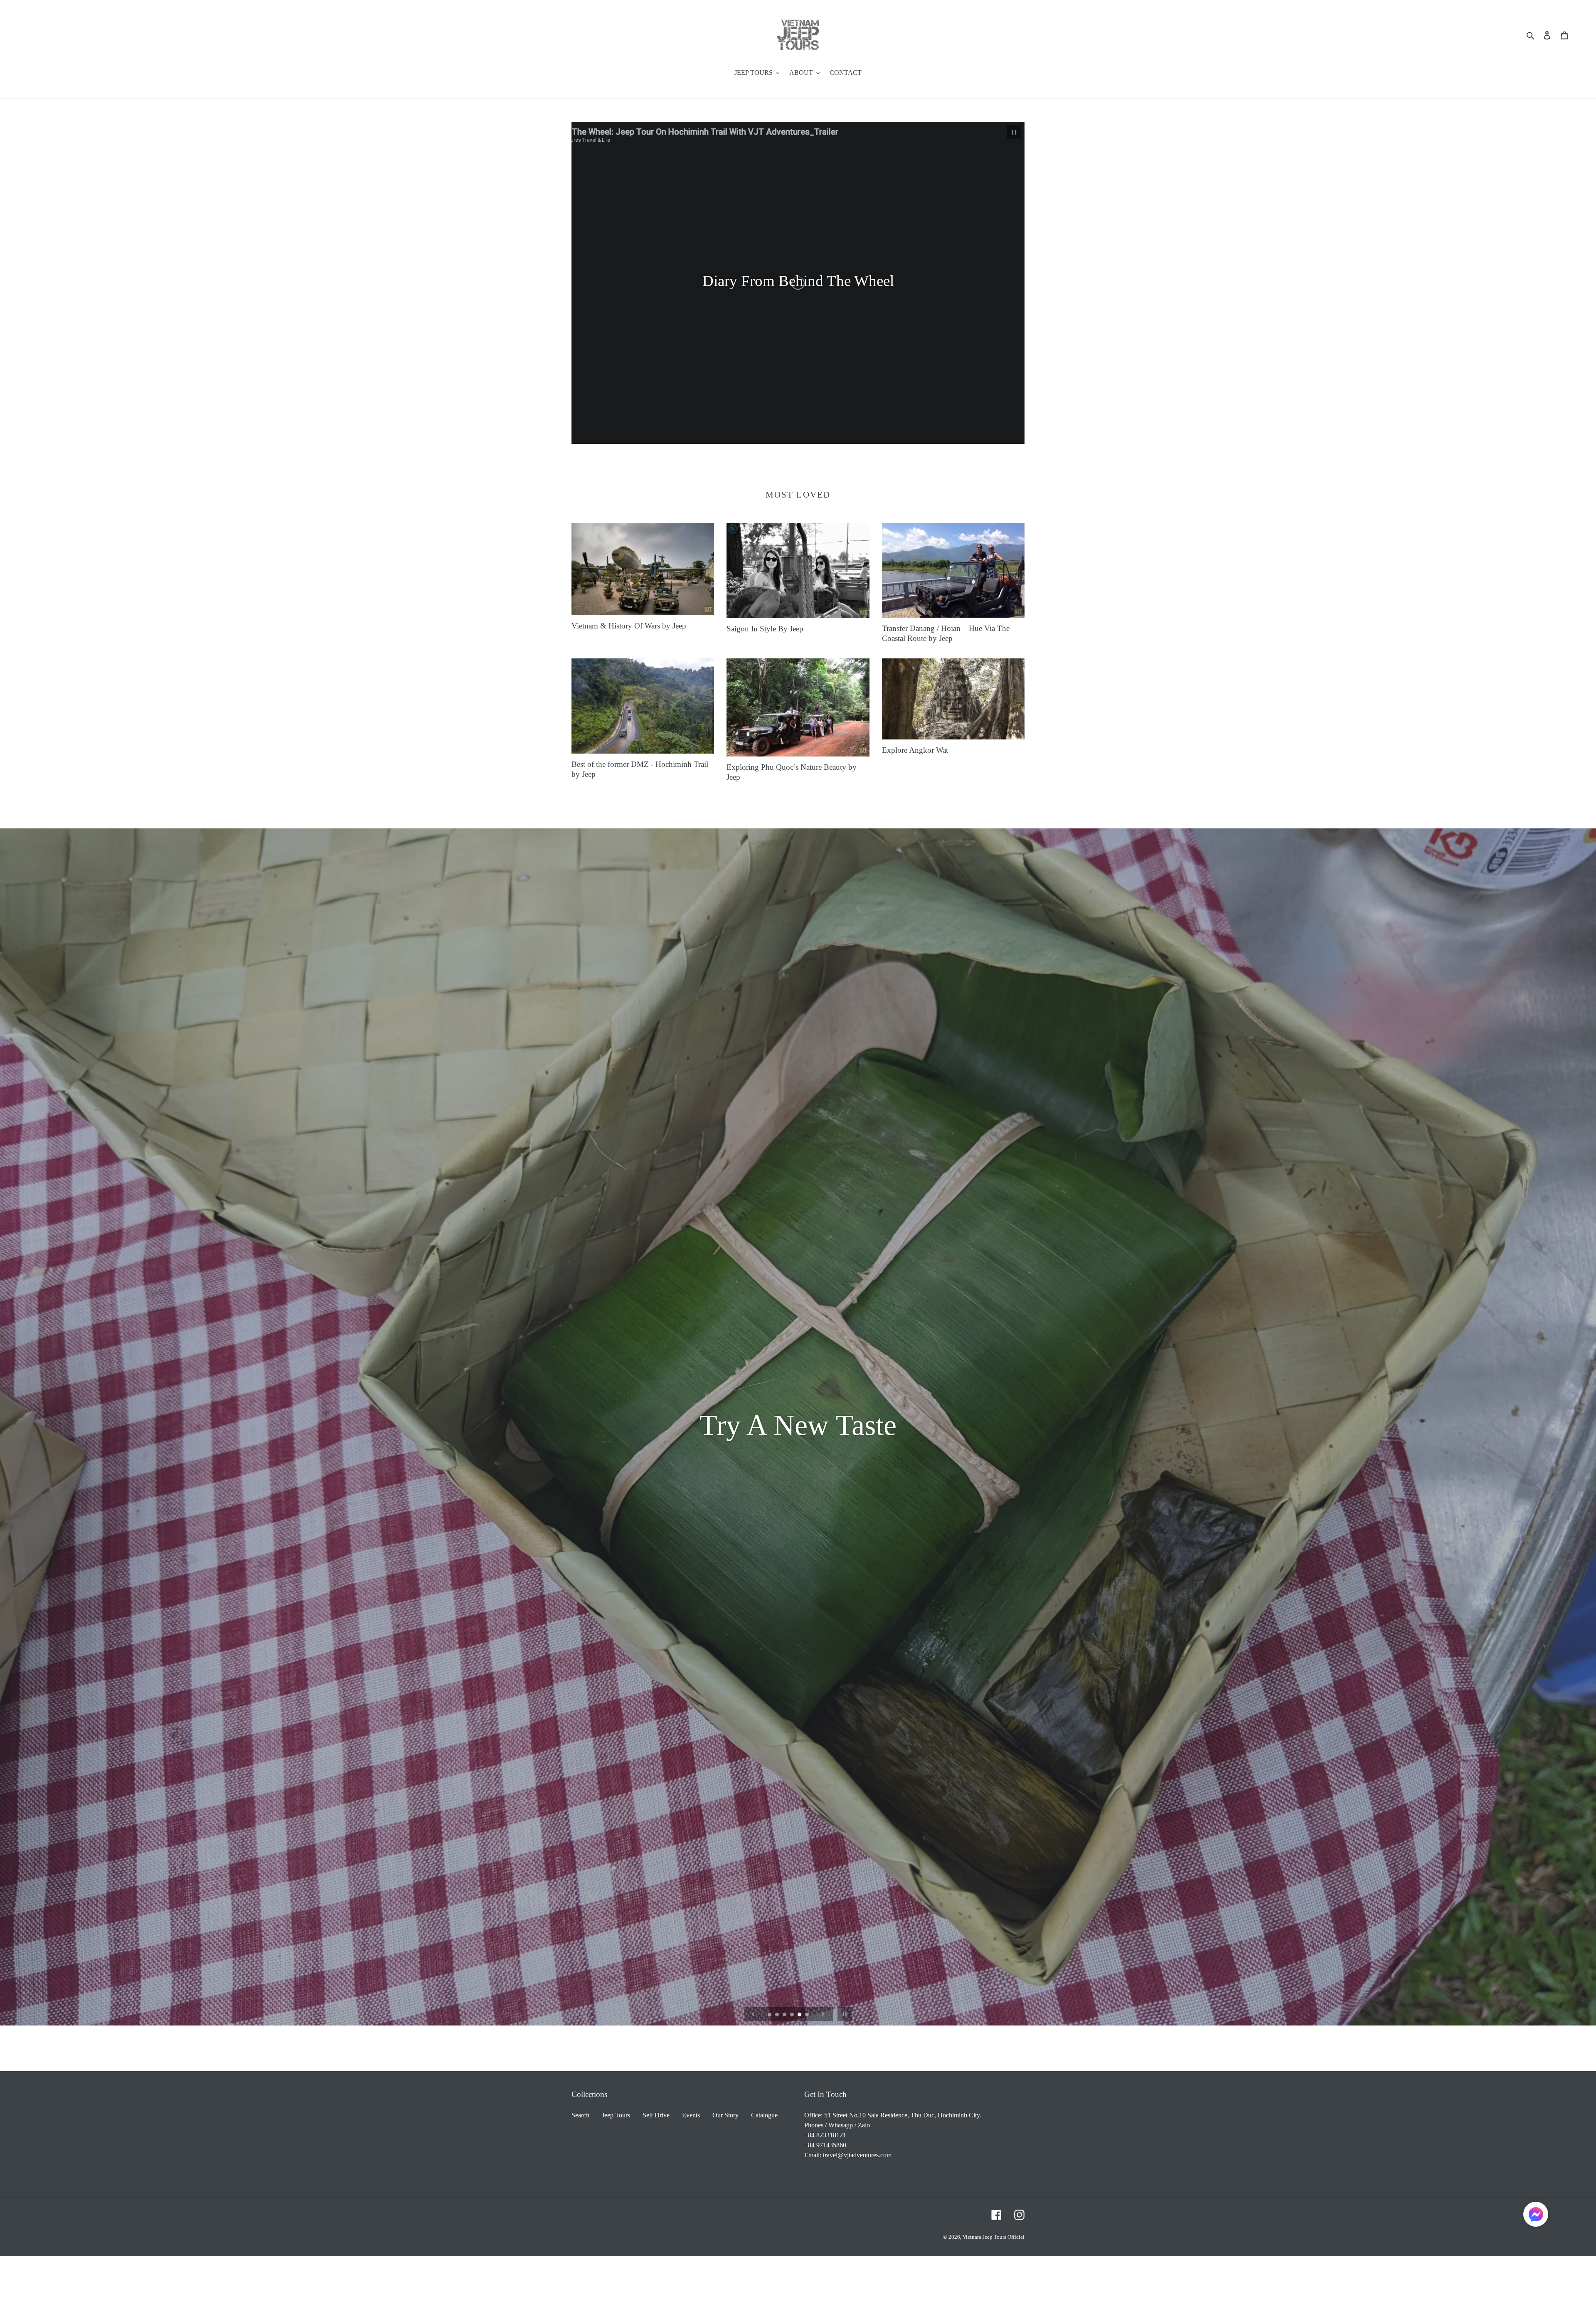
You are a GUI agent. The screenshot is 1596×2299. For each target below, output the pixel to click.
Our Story (725, 2115)
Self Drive (656, 2115)
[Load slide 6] (808, 2015)
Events (691, 2115)
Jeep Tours (616, 2115)
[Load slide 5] (800, 2015)
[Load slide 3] (785, 2015)
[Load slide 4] (793, 2015)
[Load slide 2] (778, 2015)
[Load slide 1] (770, 2015)
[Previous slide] (754, 2014)
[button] (1536, 2216)
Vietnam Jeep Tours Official (994, 2237)
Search (580, 2115)
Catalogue (764, 2115)
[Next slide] (823, 2014)
